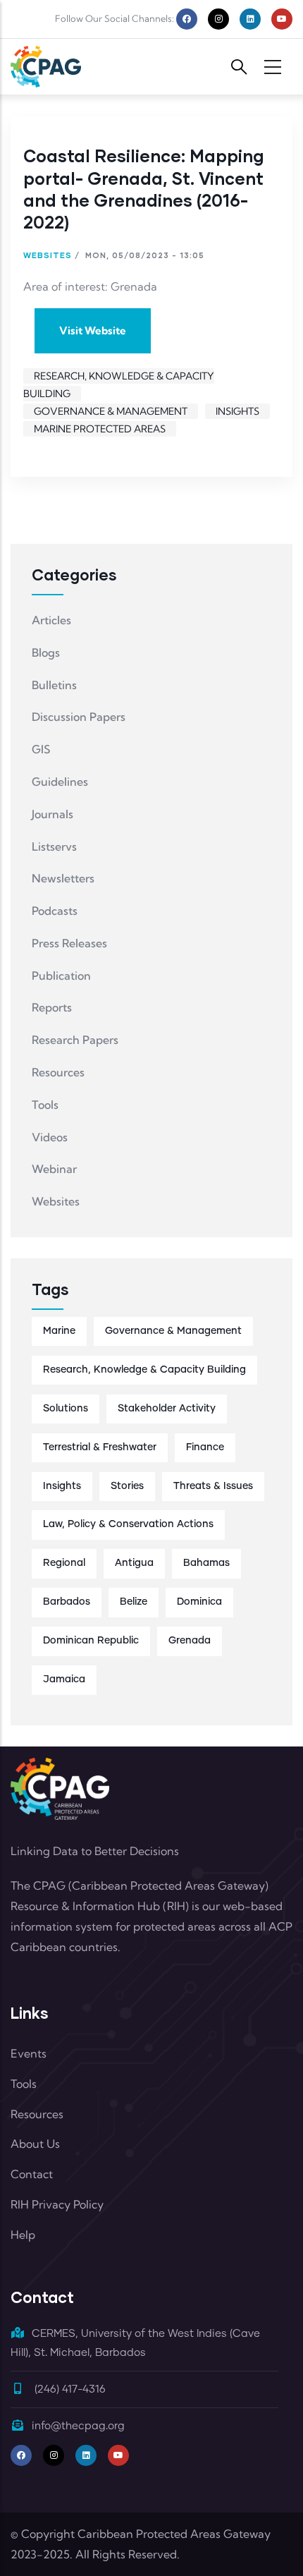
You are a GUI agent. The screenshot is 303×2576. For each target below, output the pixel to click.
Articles (51, 620)
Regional (64, 1563)
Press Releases (69, 943)
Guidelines (60, 782)
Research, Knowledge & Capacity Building (144, 1370)
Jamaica (64, 1679)
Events (29, 2053)
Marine (59, 1331)
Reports (52, 1007)
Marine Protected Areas (100, 429)
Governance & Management (111, 411)
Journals (52, 814)
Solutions (66, 1409)
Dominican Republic (91, 1641)
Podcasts (55, 911)
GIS (41, 749)
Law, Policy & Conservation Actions (128, 1524)
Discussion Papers (79, 717)
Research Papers (75, 1040)
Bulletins (54, 685)
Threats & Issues (213, 1486)
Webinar (54, 1169)
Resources (58, 1072)
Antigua (134, 1563)
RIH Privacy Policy (57, 2204)
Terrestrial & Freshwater (100, 1447)
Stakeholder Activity (167, 1409)
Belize (134, 1602)
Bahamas (206, 1563)
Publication (61, 976)
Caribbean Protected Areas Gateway (174, 2534)
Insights (237, 411)
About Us (35, 2144)
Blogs (46, 652)
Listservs (54, 846)
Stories (127, 1486)
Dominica (199, 1602)
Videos (50, 1137)
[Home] (46, 67)
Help (23, 2235)
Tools (45, 1105)
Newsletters (63, 878)
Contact (32, 2174)
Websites (48, 255)
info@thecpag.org (78, 2426)
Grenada (190, 1641)
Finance (205, 1447)
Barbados (67, 1602)
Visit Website (93, 330)
